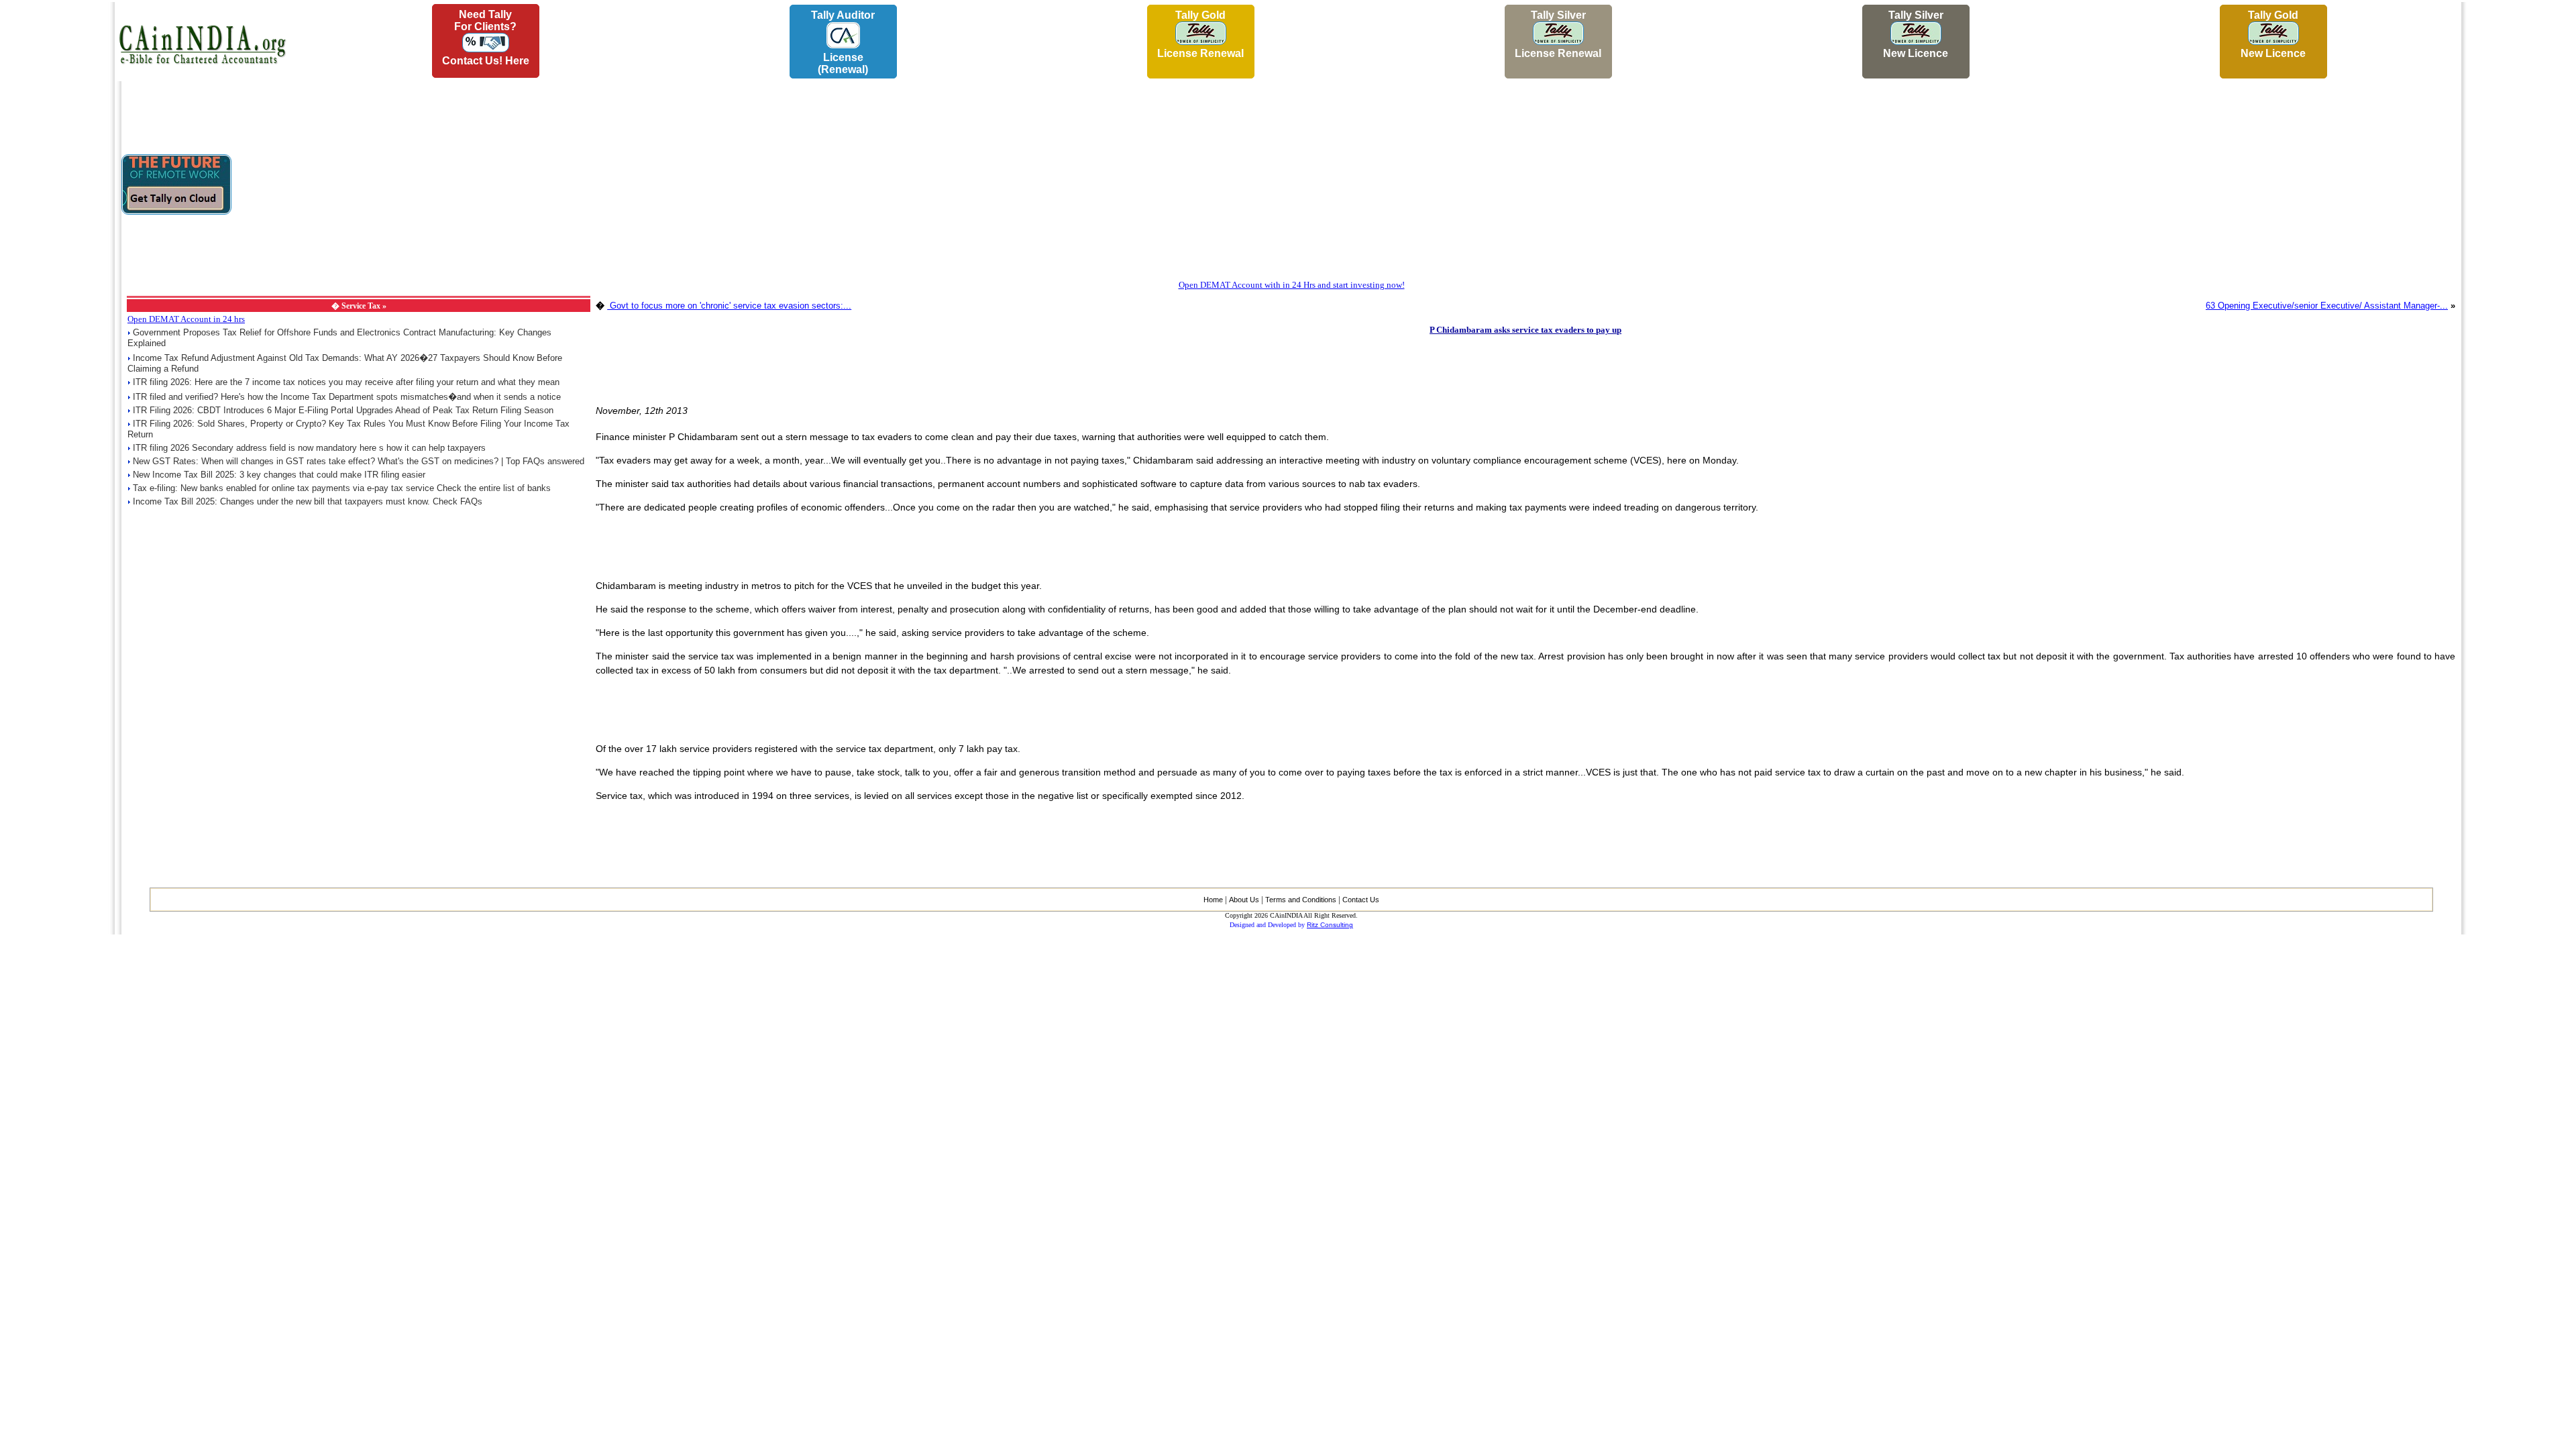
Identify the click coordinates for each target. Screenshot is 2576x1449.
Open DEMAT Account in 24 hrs (186, 319)
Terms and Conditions (1301, 900)
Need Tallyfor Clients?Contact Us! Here (486, 38)
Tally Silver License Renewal (1558, 34)
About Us (1244, 900)
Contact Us (1361, 900)
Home (1213, 900)
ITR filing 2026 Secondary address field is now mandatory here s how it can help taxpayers (309, 448)
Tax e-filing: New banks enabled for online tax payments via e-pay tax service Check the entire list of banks (342, 488)
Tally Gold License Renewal (1200, 34)
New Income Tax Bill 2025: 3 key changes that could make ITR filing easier (279, 475)
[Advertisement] (54, 202)
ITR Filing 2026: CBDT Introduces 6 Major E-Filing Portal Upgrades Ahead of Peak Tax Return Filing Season (343, 410)
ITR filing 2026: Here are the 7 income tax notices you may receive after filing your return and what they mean (346, 382)
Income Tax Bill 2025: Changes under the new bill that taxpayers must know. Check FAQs (308, 501)
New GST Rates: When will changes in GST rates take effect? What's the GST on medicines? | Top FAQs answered (359, 461)
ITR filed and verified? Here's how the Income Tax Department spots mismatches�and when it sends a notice (347, 397)
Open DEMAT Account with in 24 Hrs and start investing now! (1292, 285)
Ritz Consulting (1330, 925)
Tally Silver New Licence (1916, 34)
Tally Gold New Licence (2273, 34)
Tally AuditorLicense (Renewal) (843, 42)
